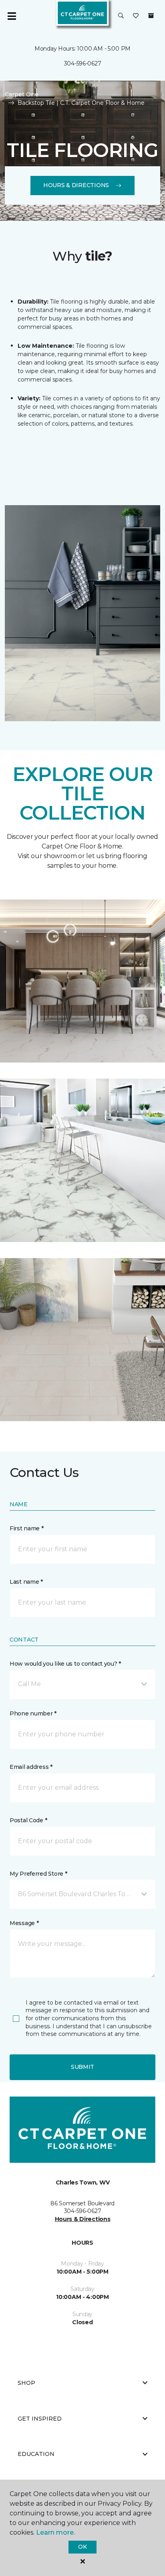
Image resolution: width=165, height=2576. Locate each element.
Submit (82, 2067)
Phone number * (33, 1713)
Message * (24, 1923)
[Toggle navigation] (12, 16)
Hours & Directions (76, 185)
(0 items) (151, 16)
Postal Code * (28, 1820)
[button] (121, 16)
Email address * (31, 1767)
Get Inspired (40, 2419)
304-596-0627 (83, 63)
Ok (82, 2547)
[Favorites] (136, 16)
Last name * (26, 1582)
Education (36, 2454)
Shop (26, 2383)
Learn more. (55, 2532)
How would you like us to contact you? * (65, 1664)
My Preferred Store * (38, 1874)
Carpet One (22, 94)
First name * (27, 1528)
